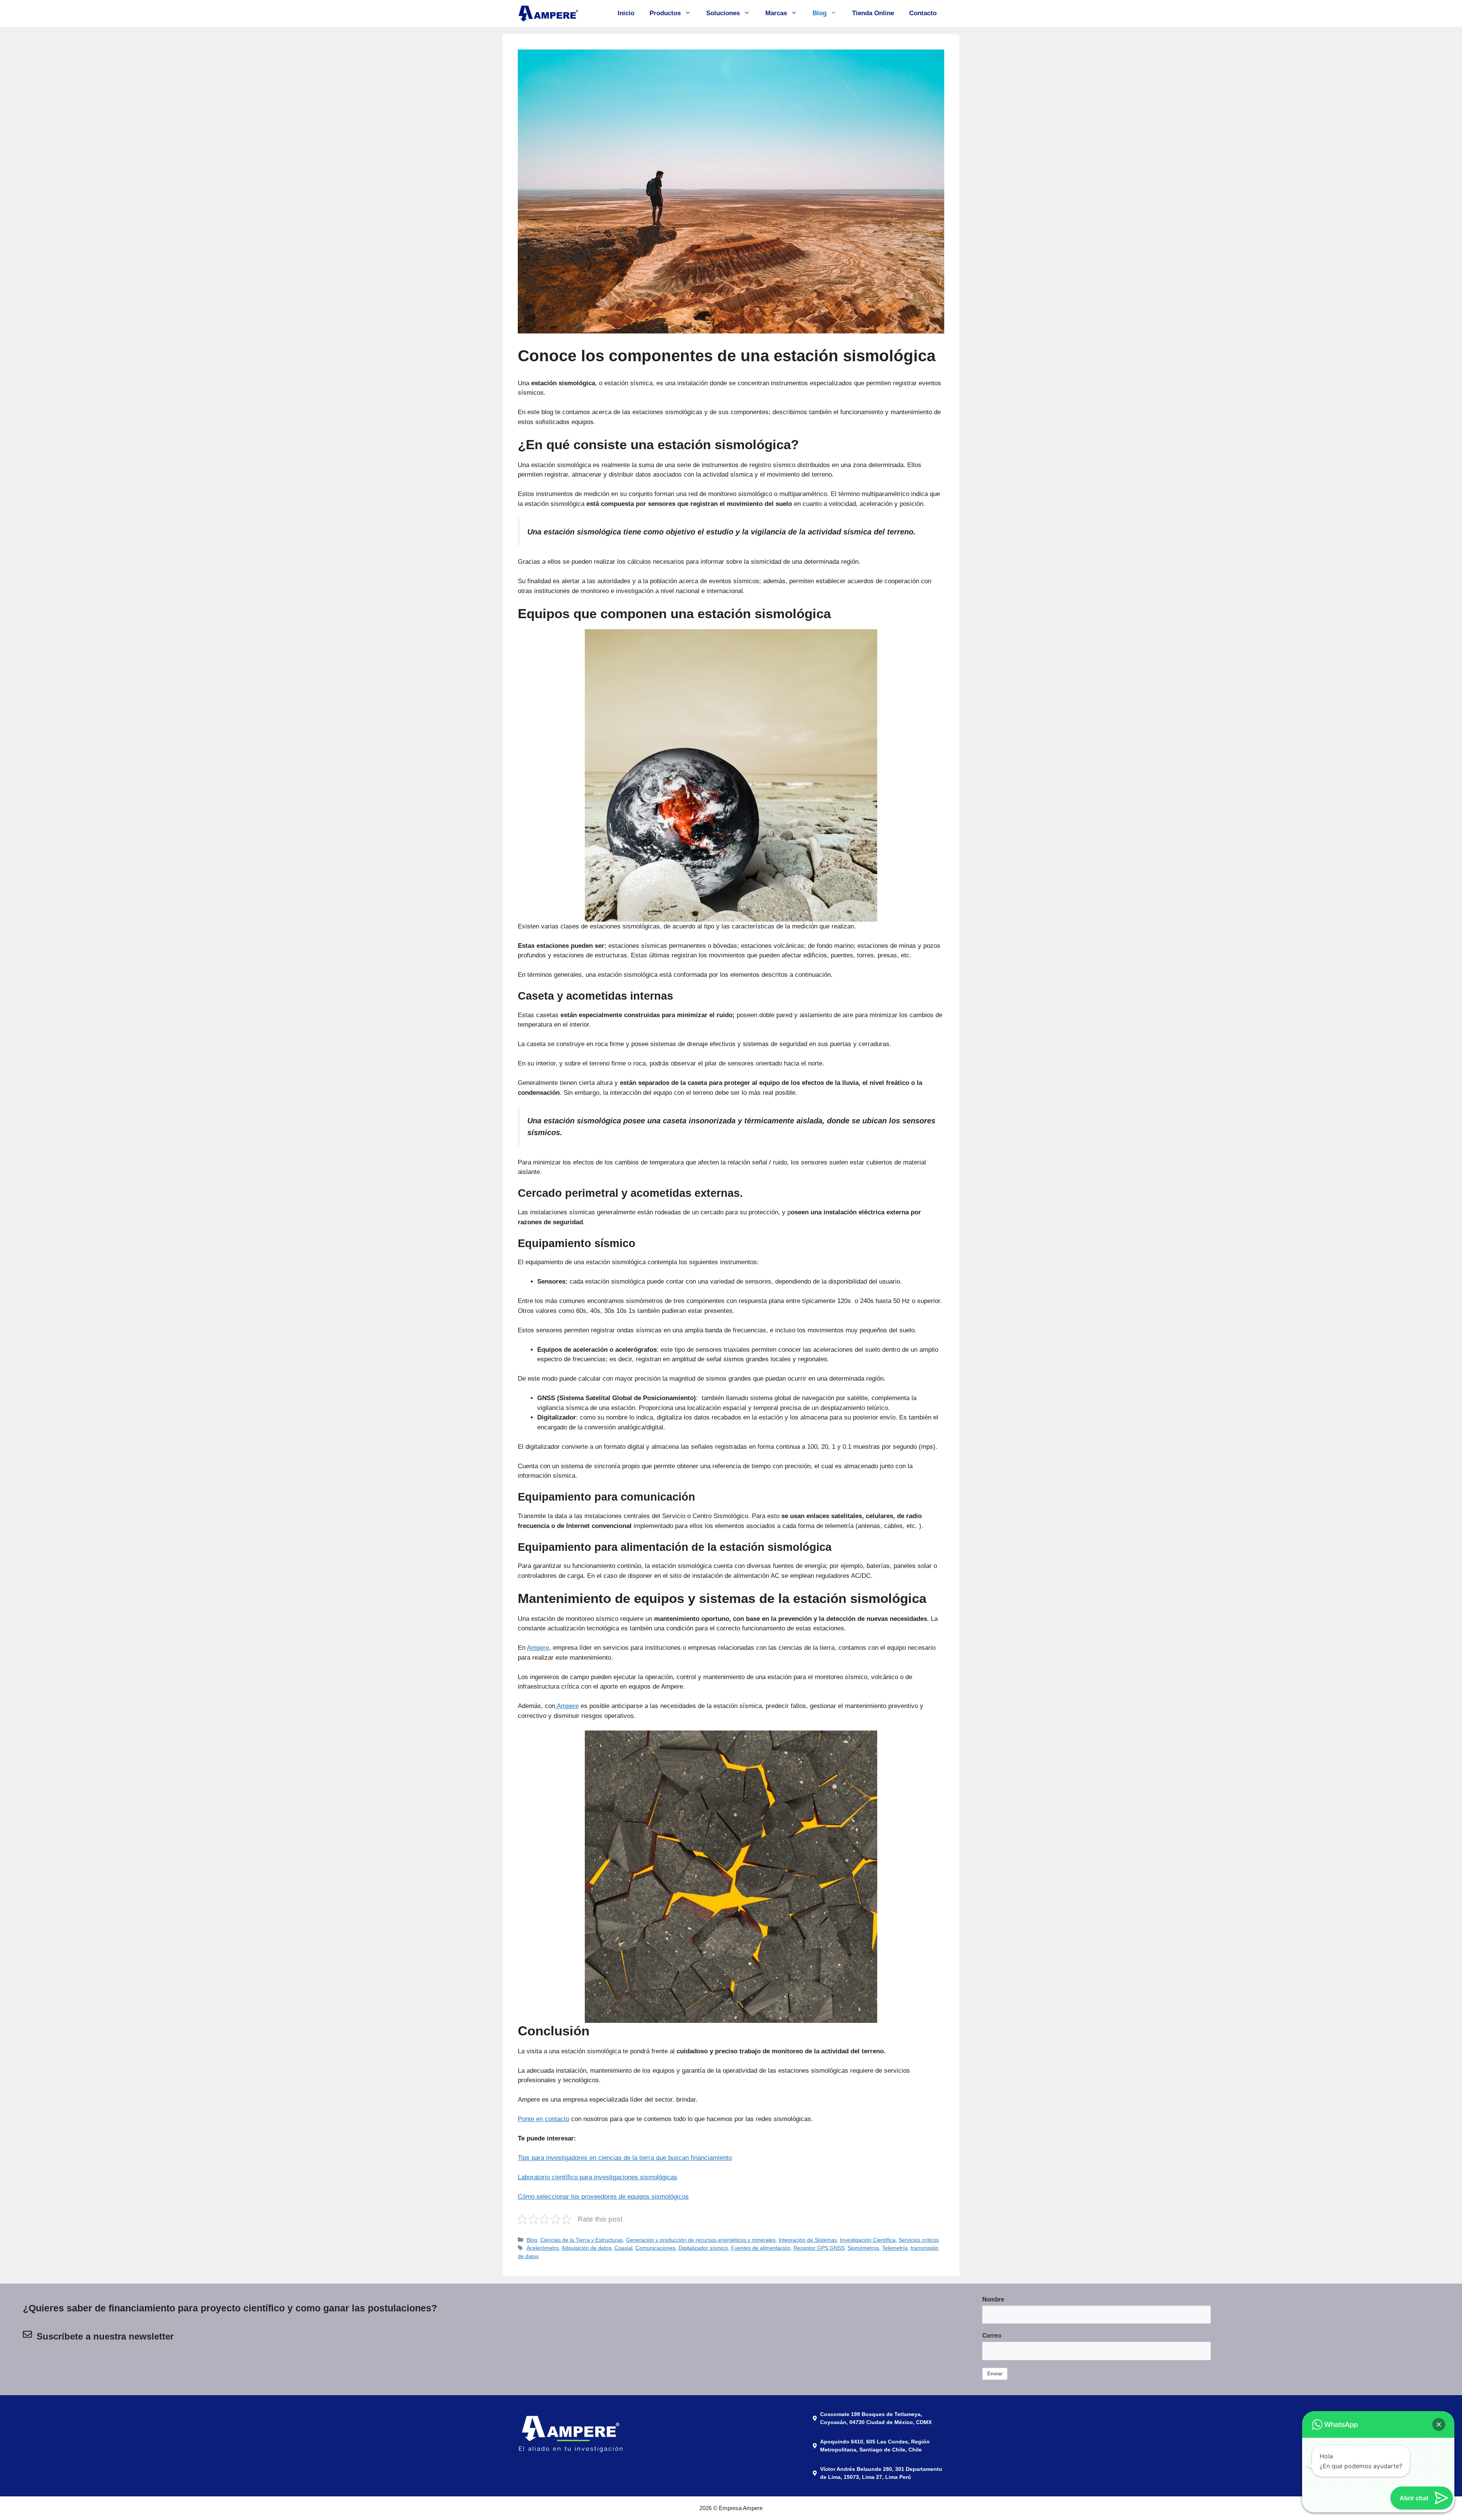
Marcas (776, 13)
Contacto (923, 13)
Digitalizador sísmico (703, 2248)
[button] (1439, 2424)
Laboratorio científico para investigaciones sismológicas (598, 2177)
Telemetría (895, 2248)
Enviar (995, 2374)
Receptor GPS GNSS (819, 2248)
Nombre (993, 2299)
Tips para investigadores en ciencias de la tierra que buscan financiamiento (625, 2158)
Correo (992, 2335)
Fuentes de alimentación (761, 2248)
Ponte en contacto (543, 2119)
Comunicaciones (655, 2248)
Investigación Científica (868, 2240)
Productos (665, 13)
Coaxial (623, 2248)
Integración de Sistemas (808, 2240)
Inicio (626, 13)
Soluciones (723, 13)
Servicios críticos (919, 2240)
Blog (820, 13)
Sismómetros (863, 2248)
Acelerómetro (543, 2248)
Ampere (538, 1648)
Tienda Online (873, 13)
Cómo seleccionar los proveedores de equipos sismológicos (603, 2197)
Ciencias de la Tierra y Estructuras (582, 2240)
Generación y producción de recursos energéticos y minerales (701, 2240)
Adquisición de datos (587, 2248)
